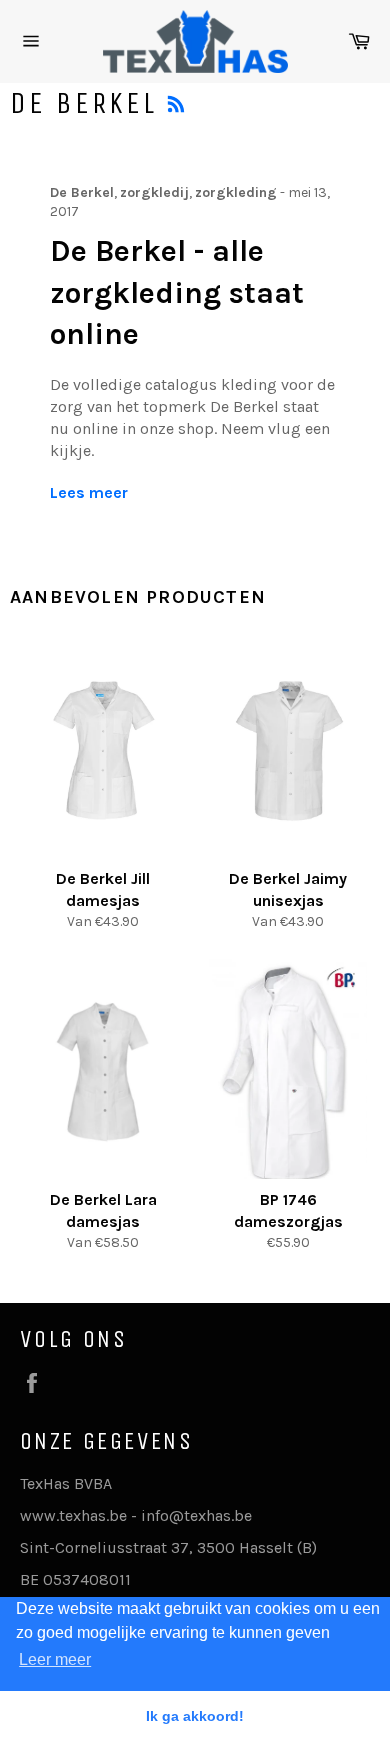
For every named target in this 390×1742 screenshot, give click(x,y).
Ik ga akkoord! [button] (195, 1716)
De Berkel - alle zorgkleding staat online (177, 292)
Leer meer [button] (55, 1659)
